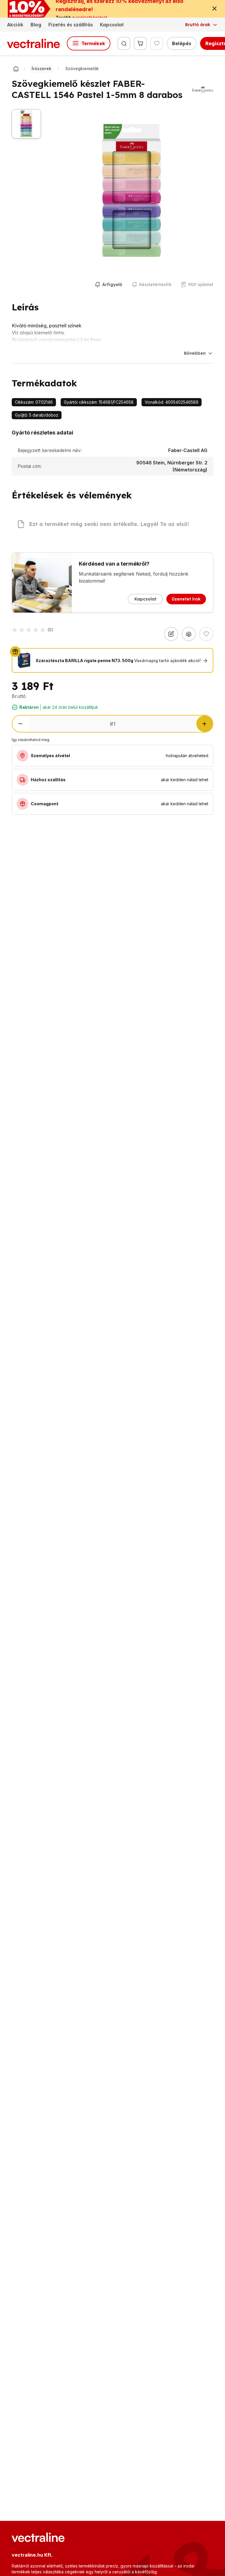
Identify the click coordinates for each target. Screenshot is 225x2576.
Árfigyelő (112, 285)
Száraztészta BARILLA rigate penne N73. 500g (85, 661)
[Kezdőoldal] (16, 69)
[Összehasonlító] (189, 634)
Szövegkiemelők (82, 68)
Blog (36, 25)
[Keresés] (124, 43)
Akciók (15, 25)
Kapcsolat (112, 25)
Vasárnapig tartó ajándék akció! (167, 661)
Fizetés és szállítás (71, 25)
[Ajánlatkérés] (171, 634)
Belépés (182, 43)
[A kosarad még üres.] (140, 43)
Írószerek (41, 68)
